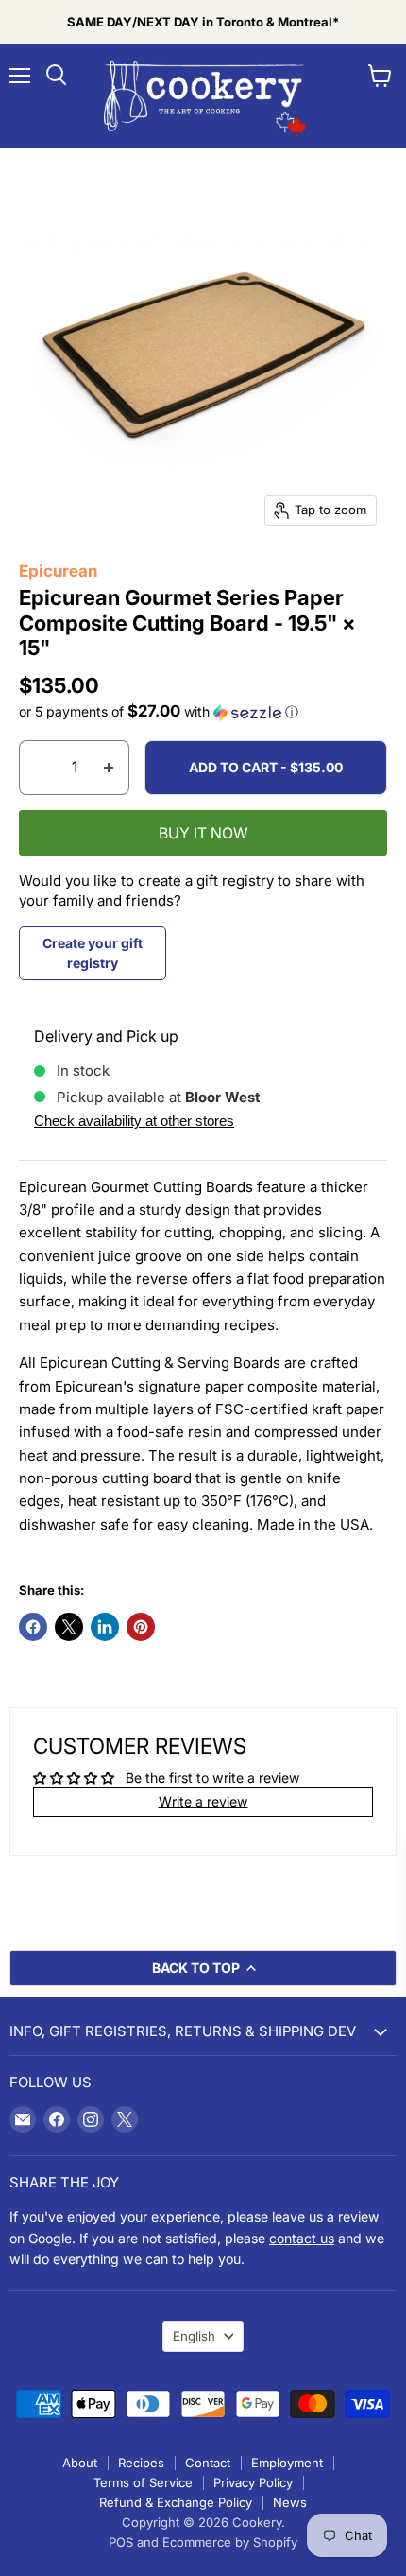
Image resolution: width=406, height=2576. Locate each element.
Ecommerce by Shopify (230, 2542)
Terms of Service (143, 2482)
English (194, 2336)
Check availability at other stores (134, 1121)
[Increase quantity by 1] (109, 768)
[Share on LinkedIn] (105, 1627)
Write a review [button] (203, 1801)
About (80, 2463)
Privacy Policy (253, 2482)
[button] (203, 712)
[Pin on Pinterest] (141, 1627)
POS (121, 2542)
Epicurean (58, 571)
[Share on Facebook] (33, 1627)
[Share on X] (69, 1627)
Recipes (141, 2463)
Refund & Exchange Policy (176, 2502)
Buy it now (203, 833)
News (290, 2502)
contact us (302, 2238)
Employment (287, 2463)
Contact (208, 2463)
